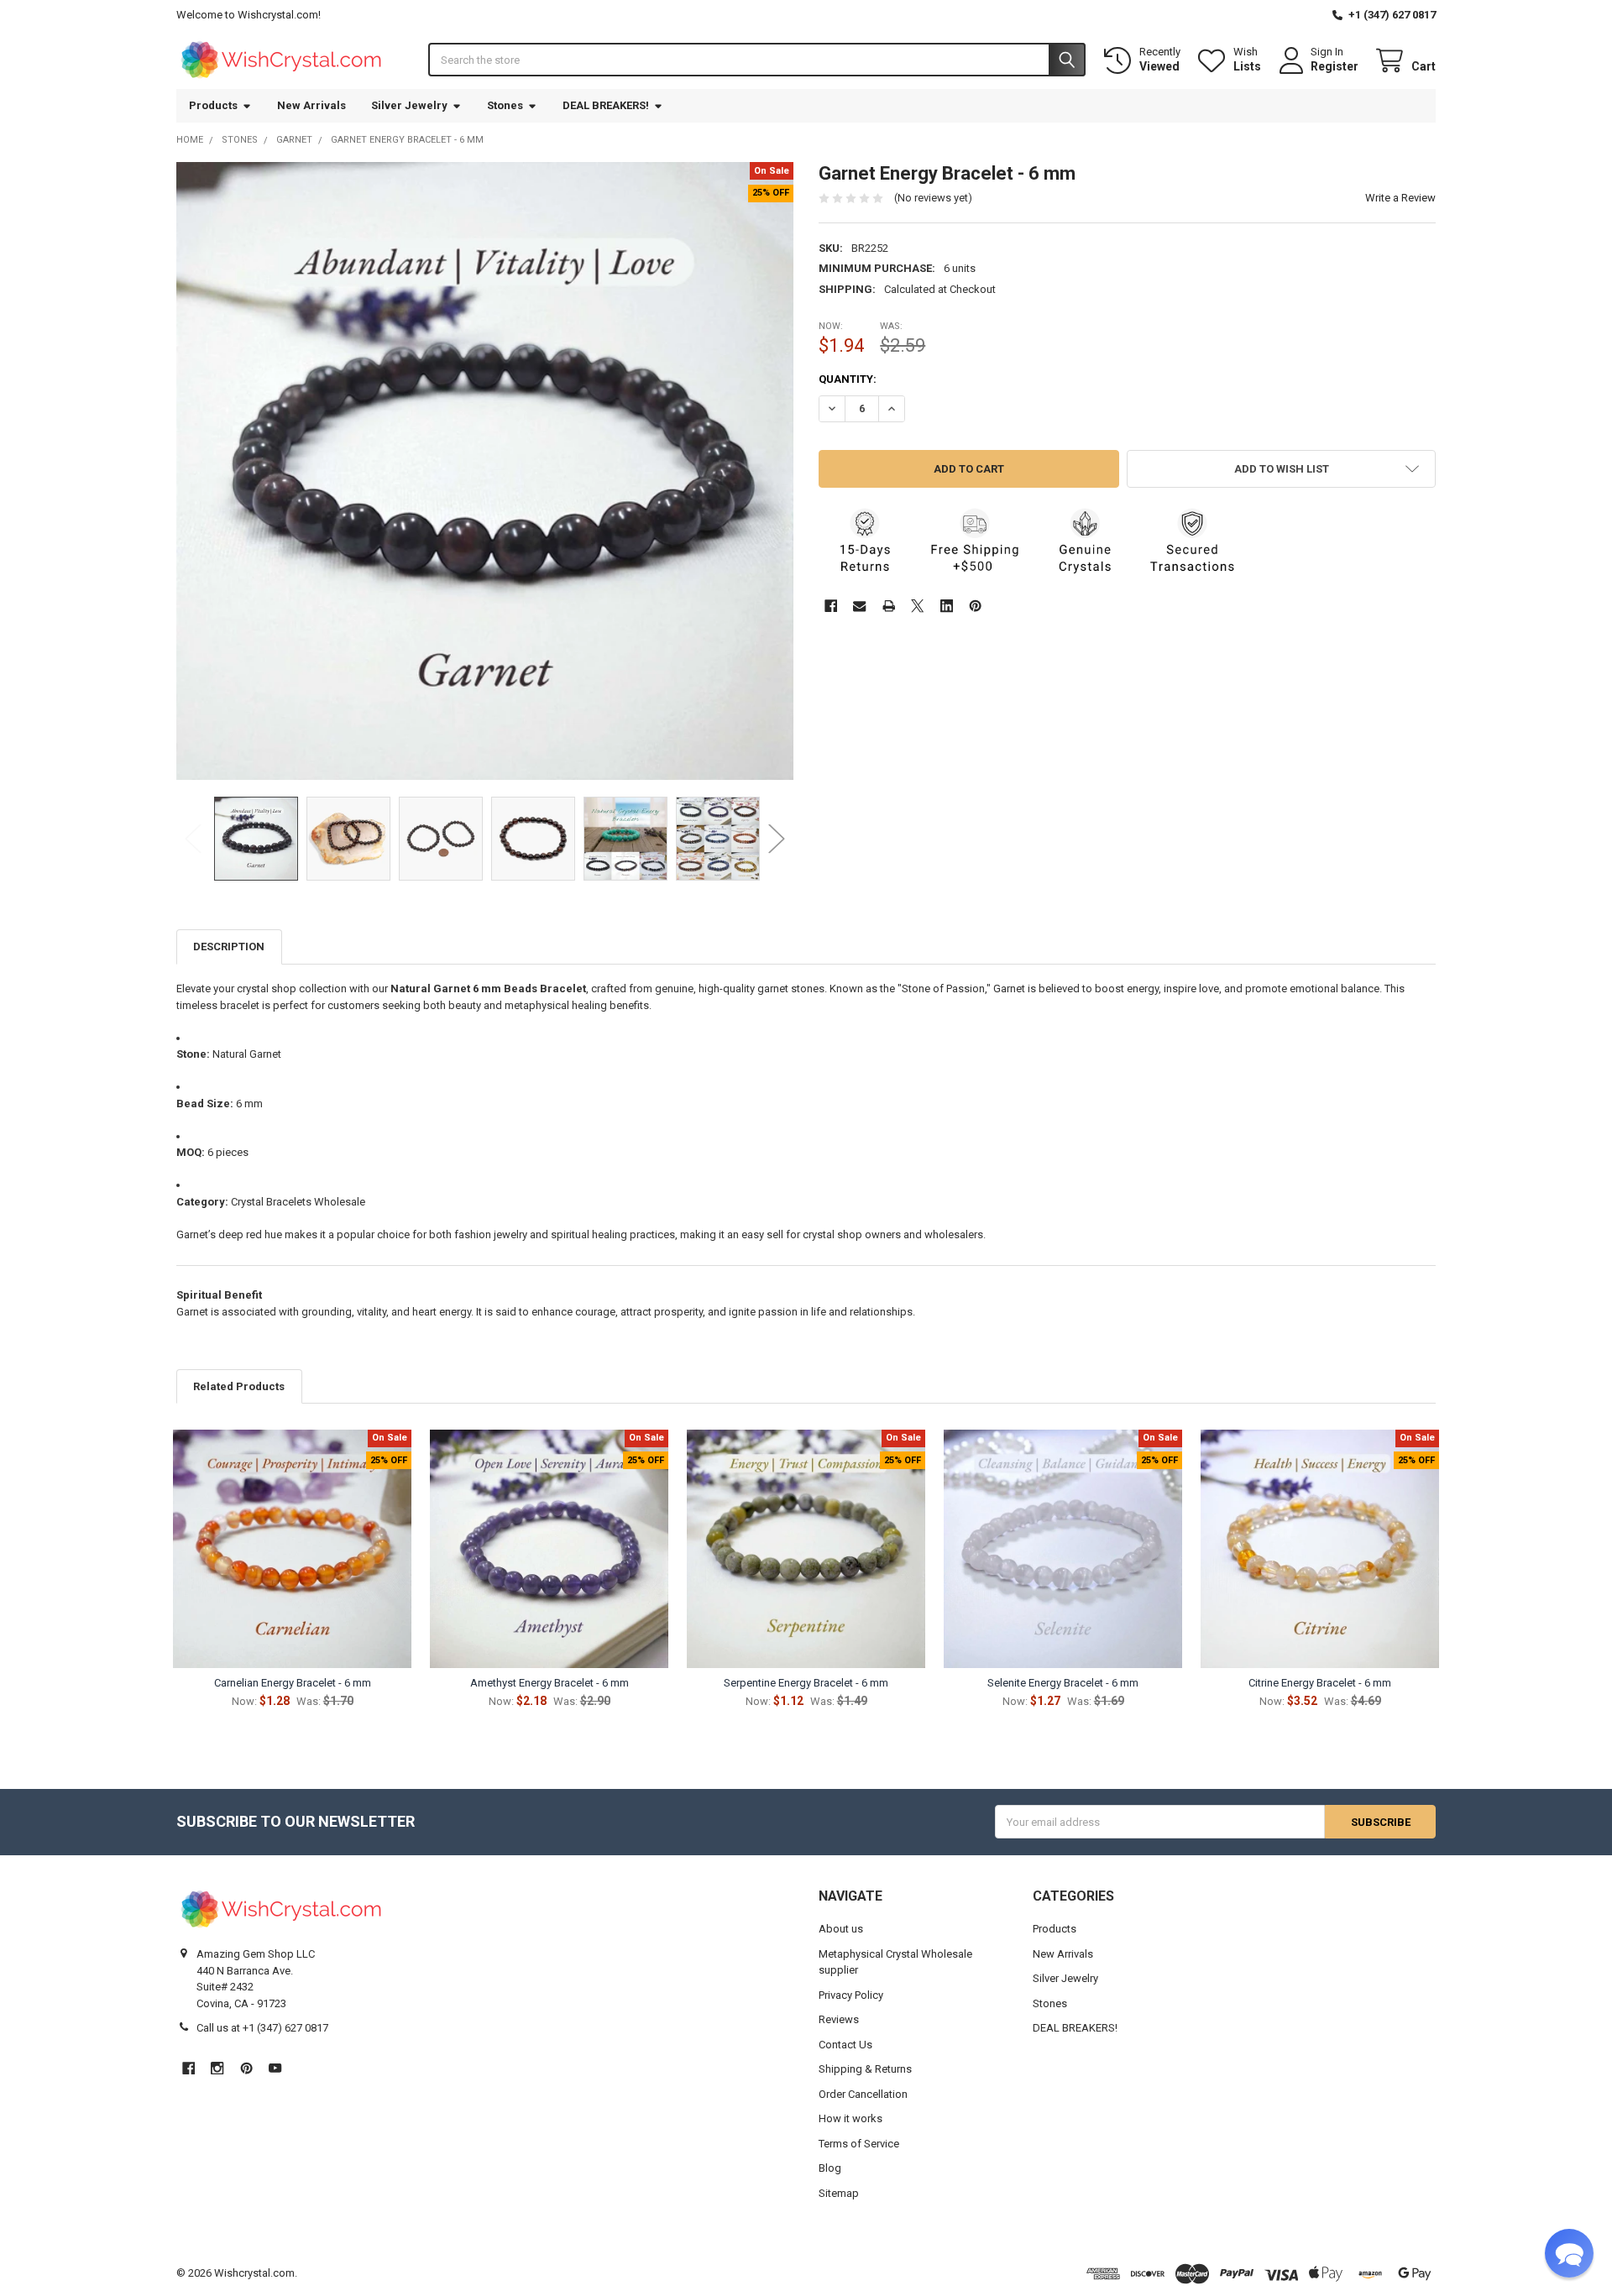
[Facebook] (831, 606)
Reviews (839, 2019)
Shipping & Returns (865, 2069)
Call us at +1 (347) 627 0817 (262, 2028)
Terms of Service (859, 2144)
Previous (193, 838)
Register (1335, 66)
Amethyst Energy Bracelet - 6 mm (550, 1683)
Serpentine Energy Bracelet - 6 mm (806, 1683)
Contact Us (845, 2045)
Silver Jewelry (409, 105)
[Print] (889, 606)
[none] (485, 471)
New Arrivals (311, 105)
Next (777, 838)
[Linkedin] (947, 606)
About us (841, 1929)
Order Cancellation (863, 2094)
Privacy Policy (851, 1995)
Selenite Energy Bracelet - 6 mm (1063, 1683)
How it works (850, 2118)
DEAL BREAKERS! (606, 105)
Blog (830, 2168)
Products (213, 105)
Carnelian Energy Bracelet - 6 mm (293, 1683)
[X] (917, 606)
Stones (505, 105)
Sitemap (839, 2193)
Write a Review (1400, 198)
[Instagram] (217, 2068)
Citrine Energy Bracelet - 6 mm (1320, 1683)
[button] (1281, 469)
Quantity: (848, 379)
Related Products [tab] (239, 1386)
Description (229, 947)
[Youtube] (275, 2068)
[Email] (859, 606)
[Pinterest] (975, 606)
